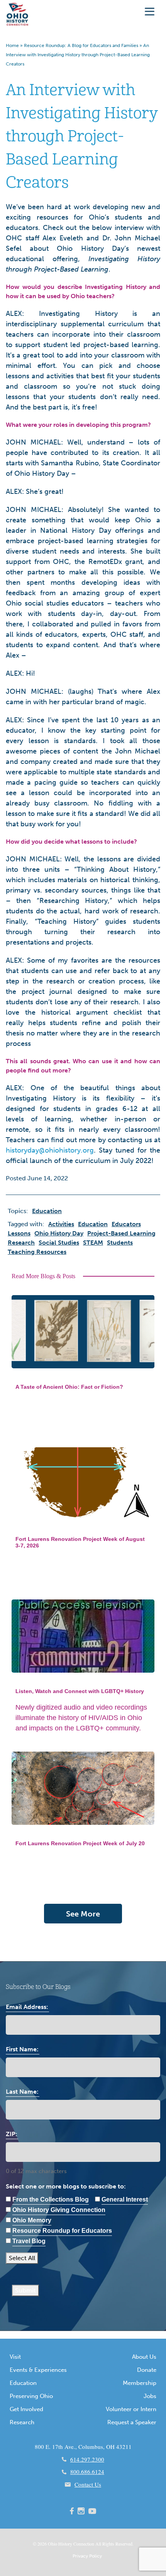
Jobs (150, 2396)
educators (126, 1224)
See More (83, 1914)
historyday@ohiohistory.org (50, 1150)
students (120, 1243)
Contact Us (88, 2484)
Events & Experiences (38, 2370)
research (21, 1243)
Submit (25, 2290)
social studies (59, 1243)
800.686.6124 (87, 2472)
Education (23, 2383)
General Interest (125, 2199)
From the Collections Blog (51, 2199)
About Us (144, 2357)
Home (12, 45)
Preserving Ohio (31, 2396)
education (93, 1224)
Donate (147, 2370)
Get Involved (26, 2409)
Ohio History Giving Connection (59, 2210)
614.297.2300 (87, 2459)
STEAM (93, 1243)
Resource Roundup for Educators (62, 2231)
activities (61, 1224)
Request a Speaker (132, 2422)
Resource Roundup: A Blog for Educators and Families (81, 45)
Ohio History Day (59, 1233)
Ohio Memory (32, 2220)
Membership (140, 2383)
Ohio (53, 2544)
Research (22, 2422)
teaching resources (37, 1252)
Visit (15, 2357)
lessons (19, 1233)
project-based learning (121, 1233)
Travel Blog (29, 2241)
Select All (22, 2258)
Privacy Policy (87, 2556)
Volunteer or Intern (131, 2409)
